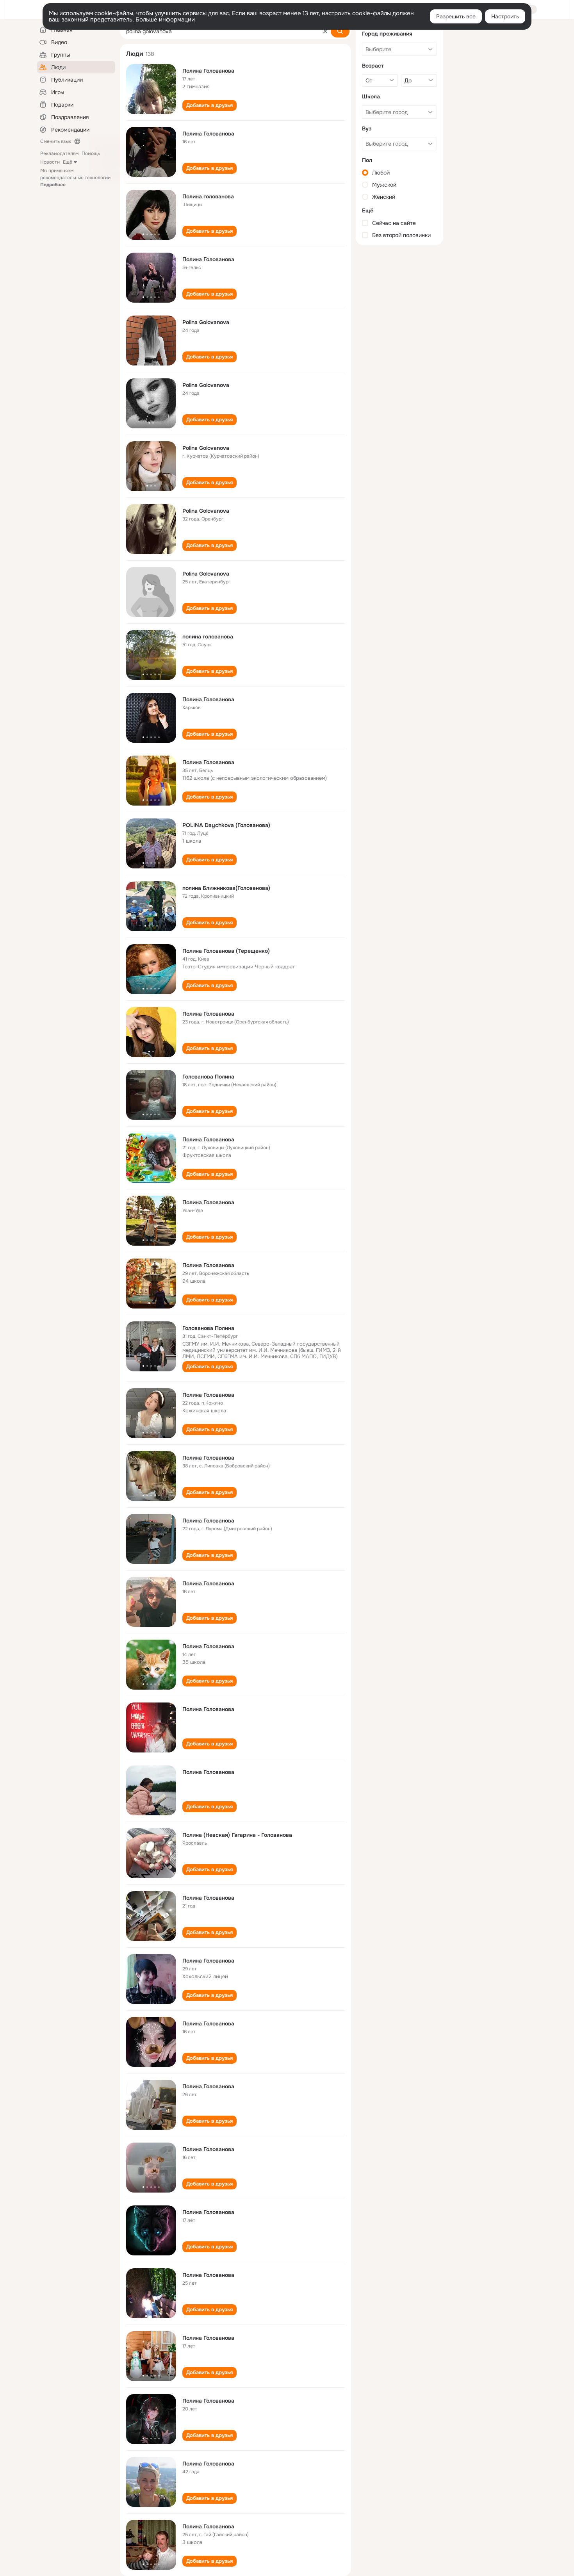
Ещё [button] (68, 162)
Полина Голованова (208, 71)
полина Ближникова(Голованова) (226, 888)
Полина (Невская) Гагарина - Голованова (237, 1835)
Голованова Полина (208, 1077)
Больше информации (165, 20)
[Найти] (340, 31)
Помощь (91, 153)
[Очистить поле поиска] (325, 31)
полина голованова (208, 636)
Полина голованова (208, 196)
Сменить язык (56, 141)
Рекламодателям (59, 153)
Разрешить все (456, 16)
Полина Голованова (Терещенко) (226, 951)
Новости (50, 162)
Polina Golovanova (206, 322)
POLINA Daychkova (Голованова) (226, 825)
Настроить (505, 16)
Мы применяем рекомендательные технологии (75, 178)
